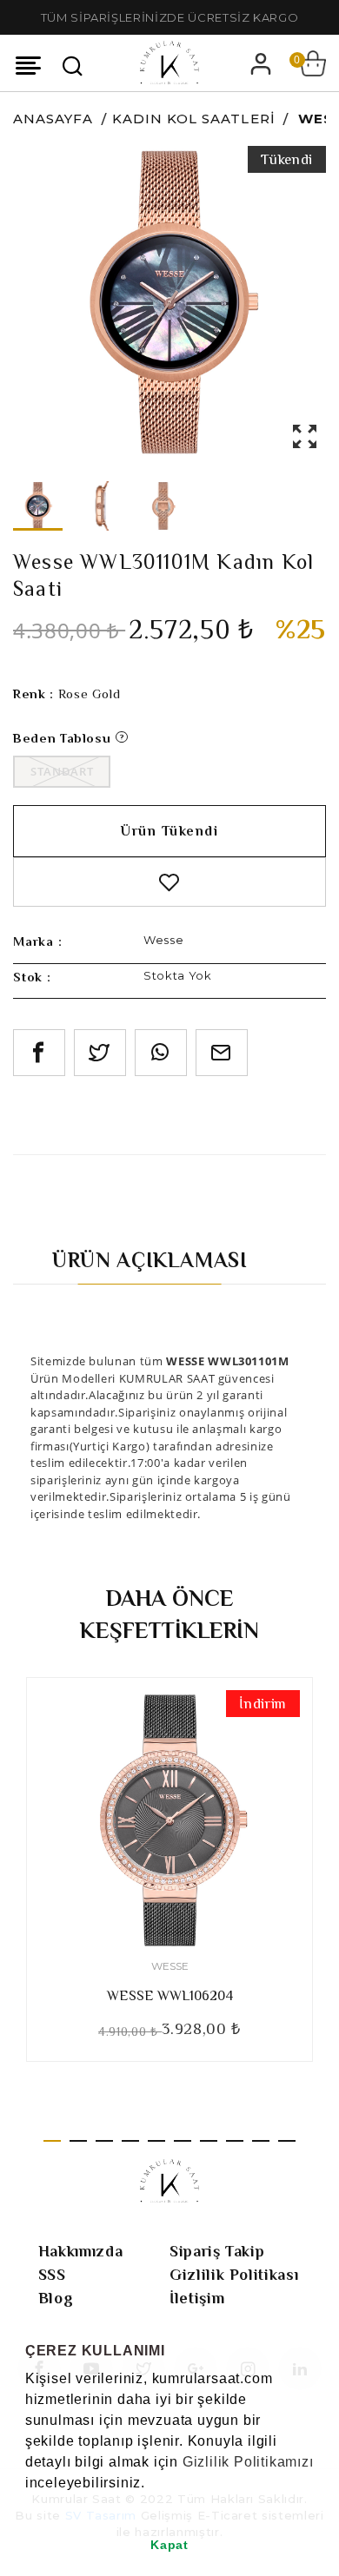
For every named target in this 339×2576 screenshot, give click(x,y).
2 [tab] (78, 2141)
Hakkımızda (81, 2251)
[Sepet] (313, 63)
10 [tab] (287, 2141)
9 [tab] (261, 2141)
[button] (28, 2505)
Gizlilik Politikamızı (248, 2462)
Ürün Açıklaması (150, 1260)
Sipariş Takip (217, 2251)
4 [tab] (130, 2141)
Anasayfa (53, 119)
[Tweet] (100, 1053)
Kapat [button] (169, 2545)
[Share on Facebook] (39, 1053)
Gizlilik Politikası (234, 2275)
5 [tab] (156, 2141)
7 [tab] (209, 2141)
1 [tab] (52, 2141)
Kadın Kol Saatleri (194, 119)
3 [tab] (104, 2141)
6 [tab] (183, 2141)
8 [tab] (235, 2141)
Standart (62, 771)
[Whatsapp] (161, 1053)
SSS (52, 2275)
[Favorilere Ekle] (169, 882)
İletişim (197, 2298)
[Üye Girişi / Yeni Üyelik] (261, 63)
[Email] (222, 1053)
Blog (56, 2298)
